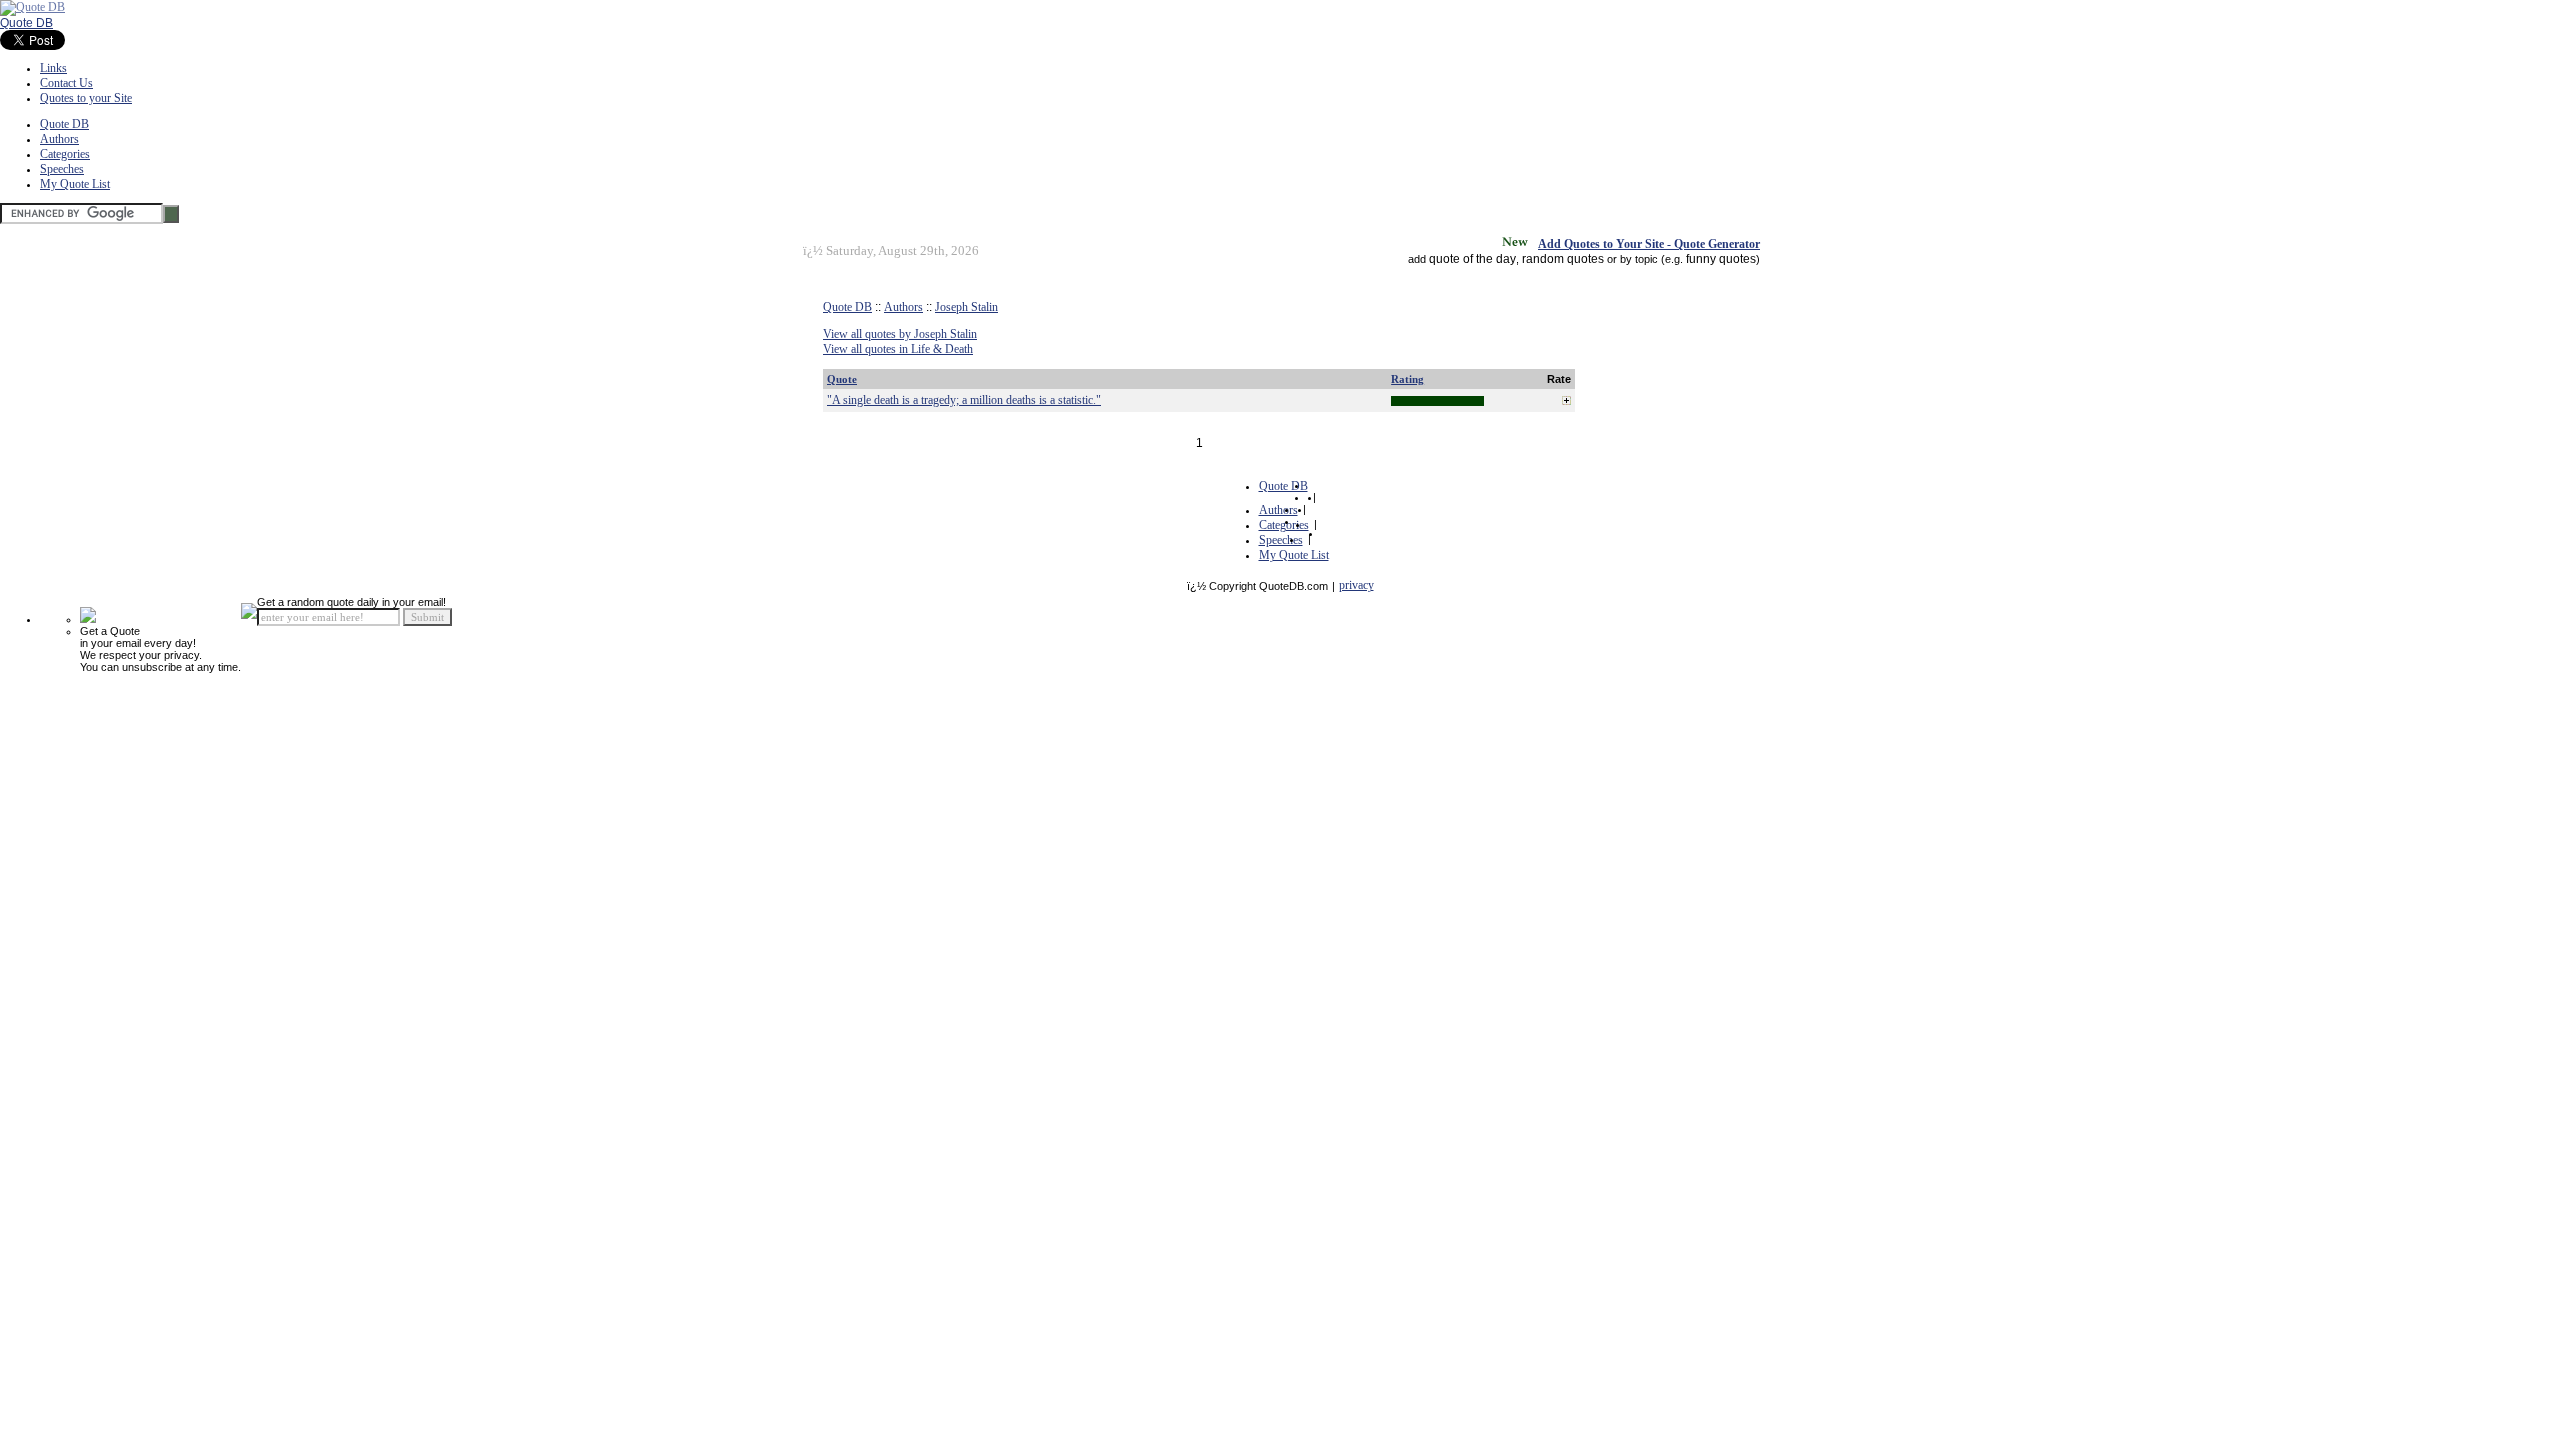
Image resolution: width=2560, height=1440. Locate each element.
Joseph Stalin (966, 307)
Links (53, 68)
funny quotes (1721, 259)
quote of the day (1472, 259)
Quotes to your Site (86, 98)
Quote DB (26, 23)
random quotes (1563, 259)
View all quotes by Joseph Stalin (900, 334)
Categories (65, 154)
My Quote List (75, 184)
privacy (1356, 585)
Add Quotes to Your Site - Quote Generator (1649, 244)
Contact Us (66, 83)
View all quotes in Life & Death (898, 349)
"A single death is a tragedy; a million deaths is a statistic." (964, 400)
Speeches (62, 169)
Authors (59, 139)
